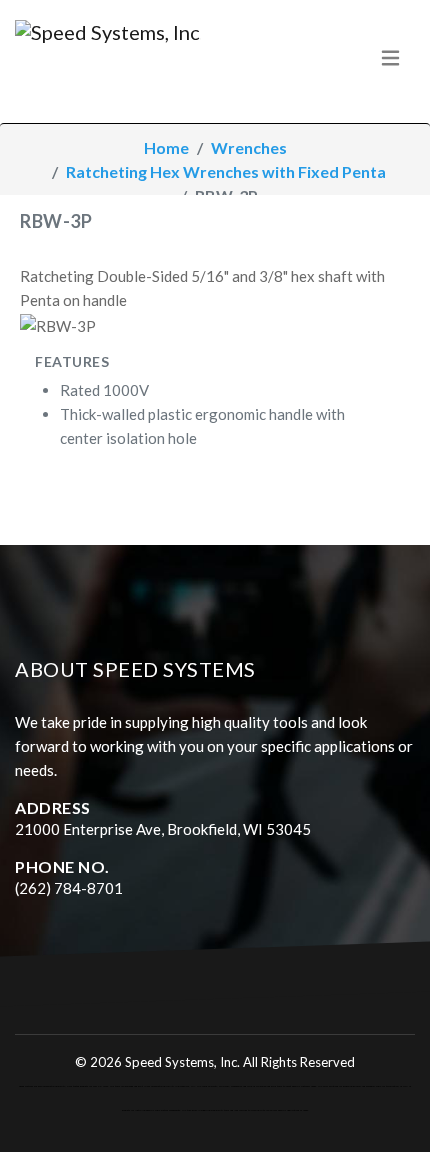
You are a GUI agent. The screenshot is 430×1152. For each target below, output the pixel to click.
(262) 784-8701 (69, 888)
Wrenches (249, 147)
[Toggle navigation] (390, 57)
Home (166, 147)
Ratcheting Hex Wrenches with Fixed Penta (226, 171)
